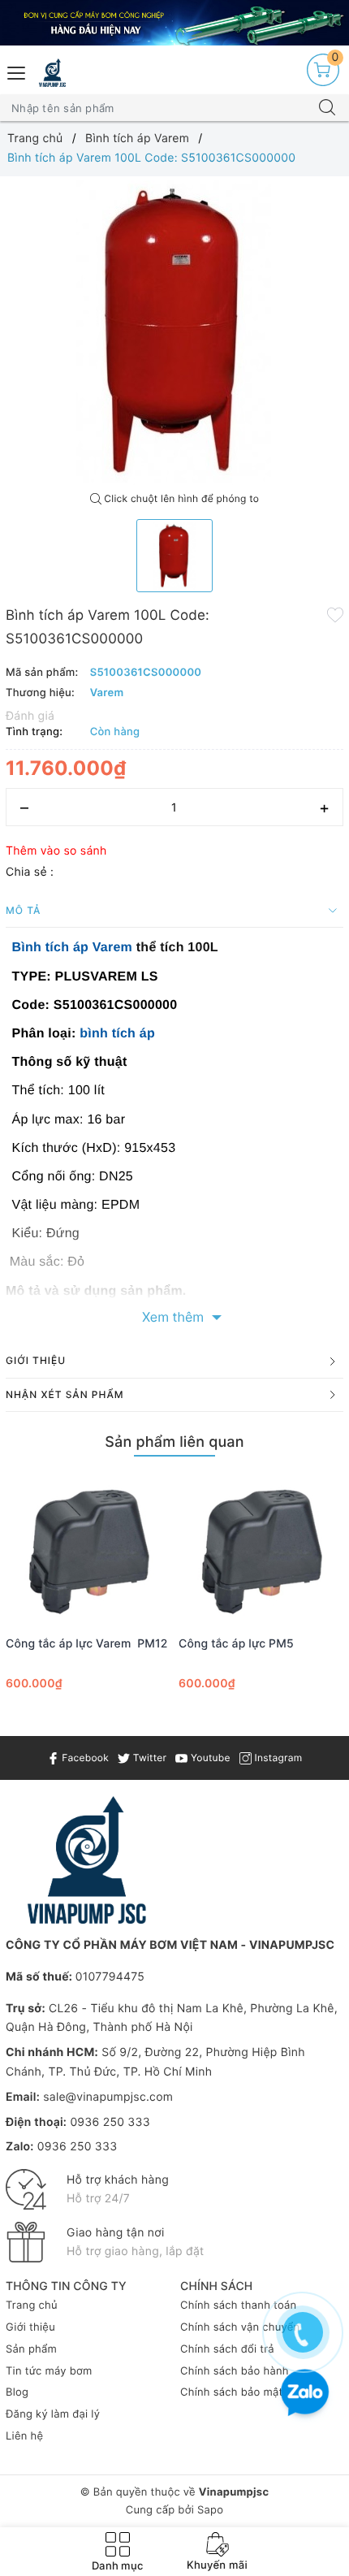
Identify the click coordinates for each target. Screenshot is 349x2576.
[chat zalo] (305, 2394)
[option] (174, 331)
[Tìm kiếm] (327, 108)
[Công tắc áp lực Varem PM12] (88, 1548)
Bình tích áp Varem (73, 948)
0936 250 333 (110, 2122)
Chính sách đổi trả (227, 2349)
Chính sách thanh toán (238, 2305)
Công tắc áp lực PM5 (236, 1644)
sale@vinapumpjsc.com (108, 2097)
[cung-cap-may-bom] (174, 23)
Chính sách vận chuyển (240, 2327)
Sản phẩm (31, 2349)
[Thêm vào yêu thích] (335, 614)
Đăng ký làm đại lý (53, 2414)
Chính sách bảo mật (232, 2392)
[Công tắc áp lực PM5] (261, 1548)
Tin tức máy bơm (49, 2371)
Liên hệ (24, 2436)
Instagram (277, 1758)
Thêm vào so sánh (56, 851)
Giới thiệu (30, 2327)
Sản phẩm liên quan (174, 1442)
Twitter (148, 1758)
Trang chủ (32, 2305)
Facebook (84, 1758)
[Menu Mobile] (17, 71)
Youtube (209, 1758)
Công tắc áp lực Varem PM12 (86, 1644)
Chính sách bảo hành (235, 2371)
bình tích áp (117, 1034)
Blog (17, 2392)
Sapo (210, 2510)
